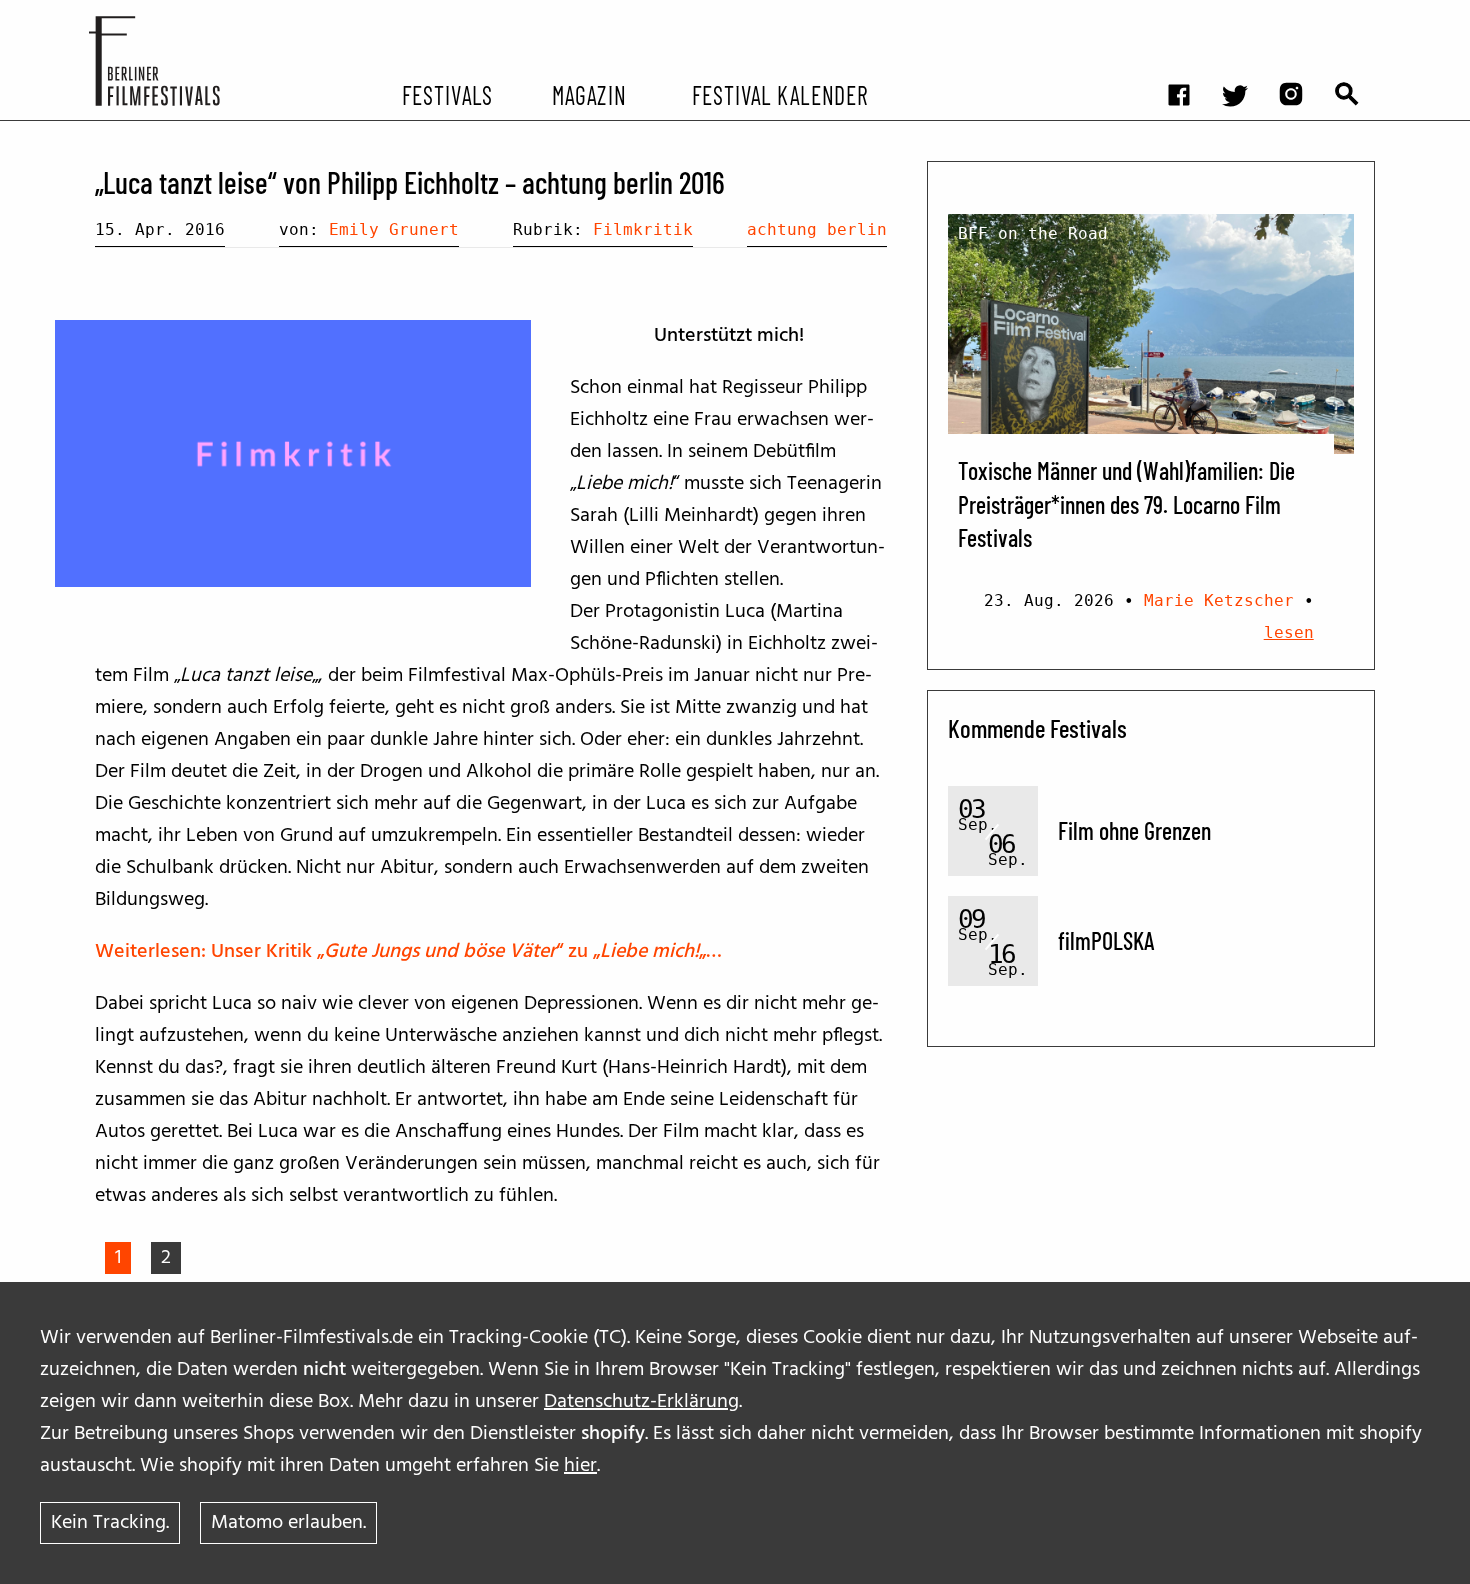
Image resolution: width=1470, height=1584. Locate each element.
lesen (1289, 632)
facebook (1189, 15)
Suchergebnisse (1357, 15)
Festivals (447, 94)
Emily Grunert (394, 229)
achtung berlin (817, 229)
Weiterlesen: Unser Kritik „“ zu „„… (408, 952)
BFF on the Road (1033, 233)
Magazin (588, 94)
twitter (1245, 15)
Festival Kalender (779, 94)
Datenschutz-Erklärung (641, 1402)
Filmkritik (643, 229)
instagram (1301, 15)
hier (580, 1466)
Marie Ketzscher (1219, 600)
